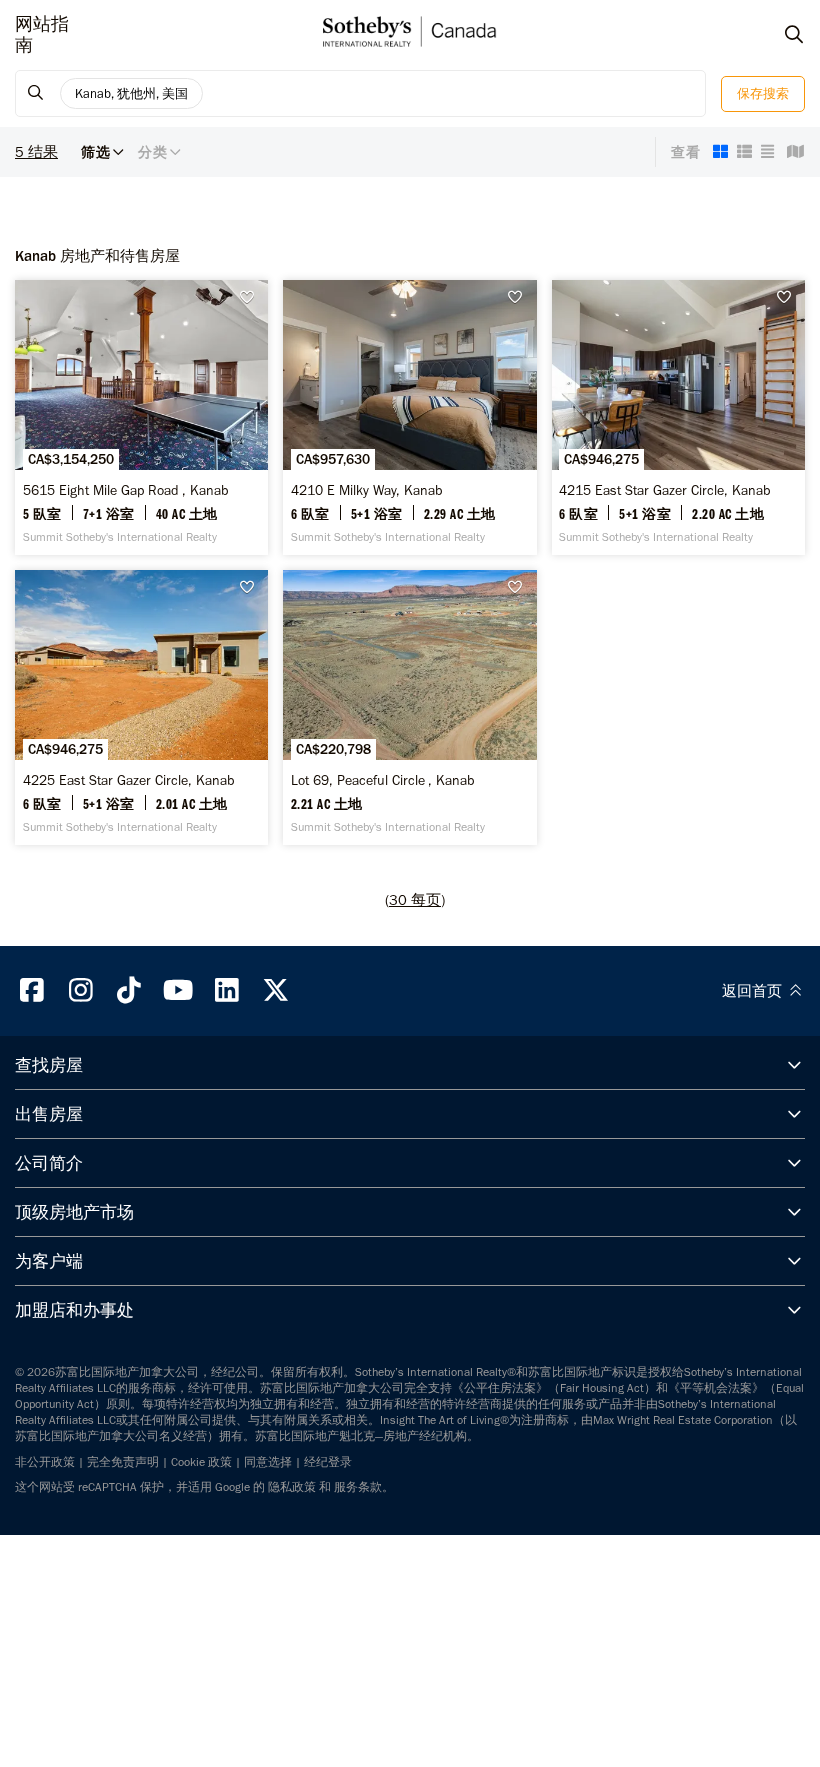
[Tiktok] (130, 990)
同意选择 (268, 1462)
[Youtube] (178, 990)
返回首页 (754, 991)
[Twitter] (276, 990)
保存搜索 (763, 93)
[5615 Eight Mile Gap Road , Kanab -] (141, 417)
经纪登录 (328, 1462)
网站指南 (42, 35)
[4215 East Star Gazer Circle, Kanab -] (678, 417)
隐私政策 (292, 1487)
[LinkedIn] (227, 990)
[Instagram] (81, 990)
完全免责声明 (123, 1462)
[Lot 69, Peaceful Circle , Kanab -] (409, 707)
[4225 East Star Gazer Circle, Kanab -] (141, 707)
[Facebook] (32, 990)
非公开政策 (45, 1462)
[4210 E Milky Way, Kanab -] (409, 417)
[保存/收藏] (252, 297)
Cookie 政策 (201, 1462)
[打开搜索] (775, 35)
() (415, 900)
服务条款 (358, 1487)
